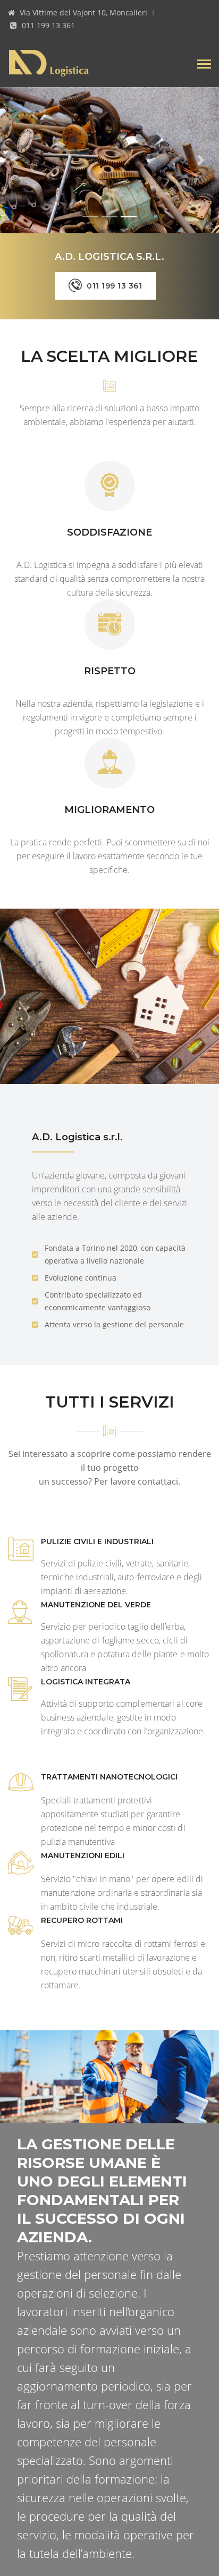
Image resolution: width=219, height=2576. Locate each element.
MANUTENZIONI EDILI (83, 1855)
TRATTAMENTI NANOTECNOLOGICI (109, 1777)
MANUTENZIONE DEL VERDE (96, 1605)
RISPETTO (110, 671)
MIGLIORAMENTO (109, 810)
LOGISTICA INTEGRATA (86, 1682)
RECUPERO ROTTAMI (82, 1920)
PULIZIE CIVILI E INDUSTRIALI (97, 1541)
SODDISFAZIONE (109, 532)
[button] (16, 160)
